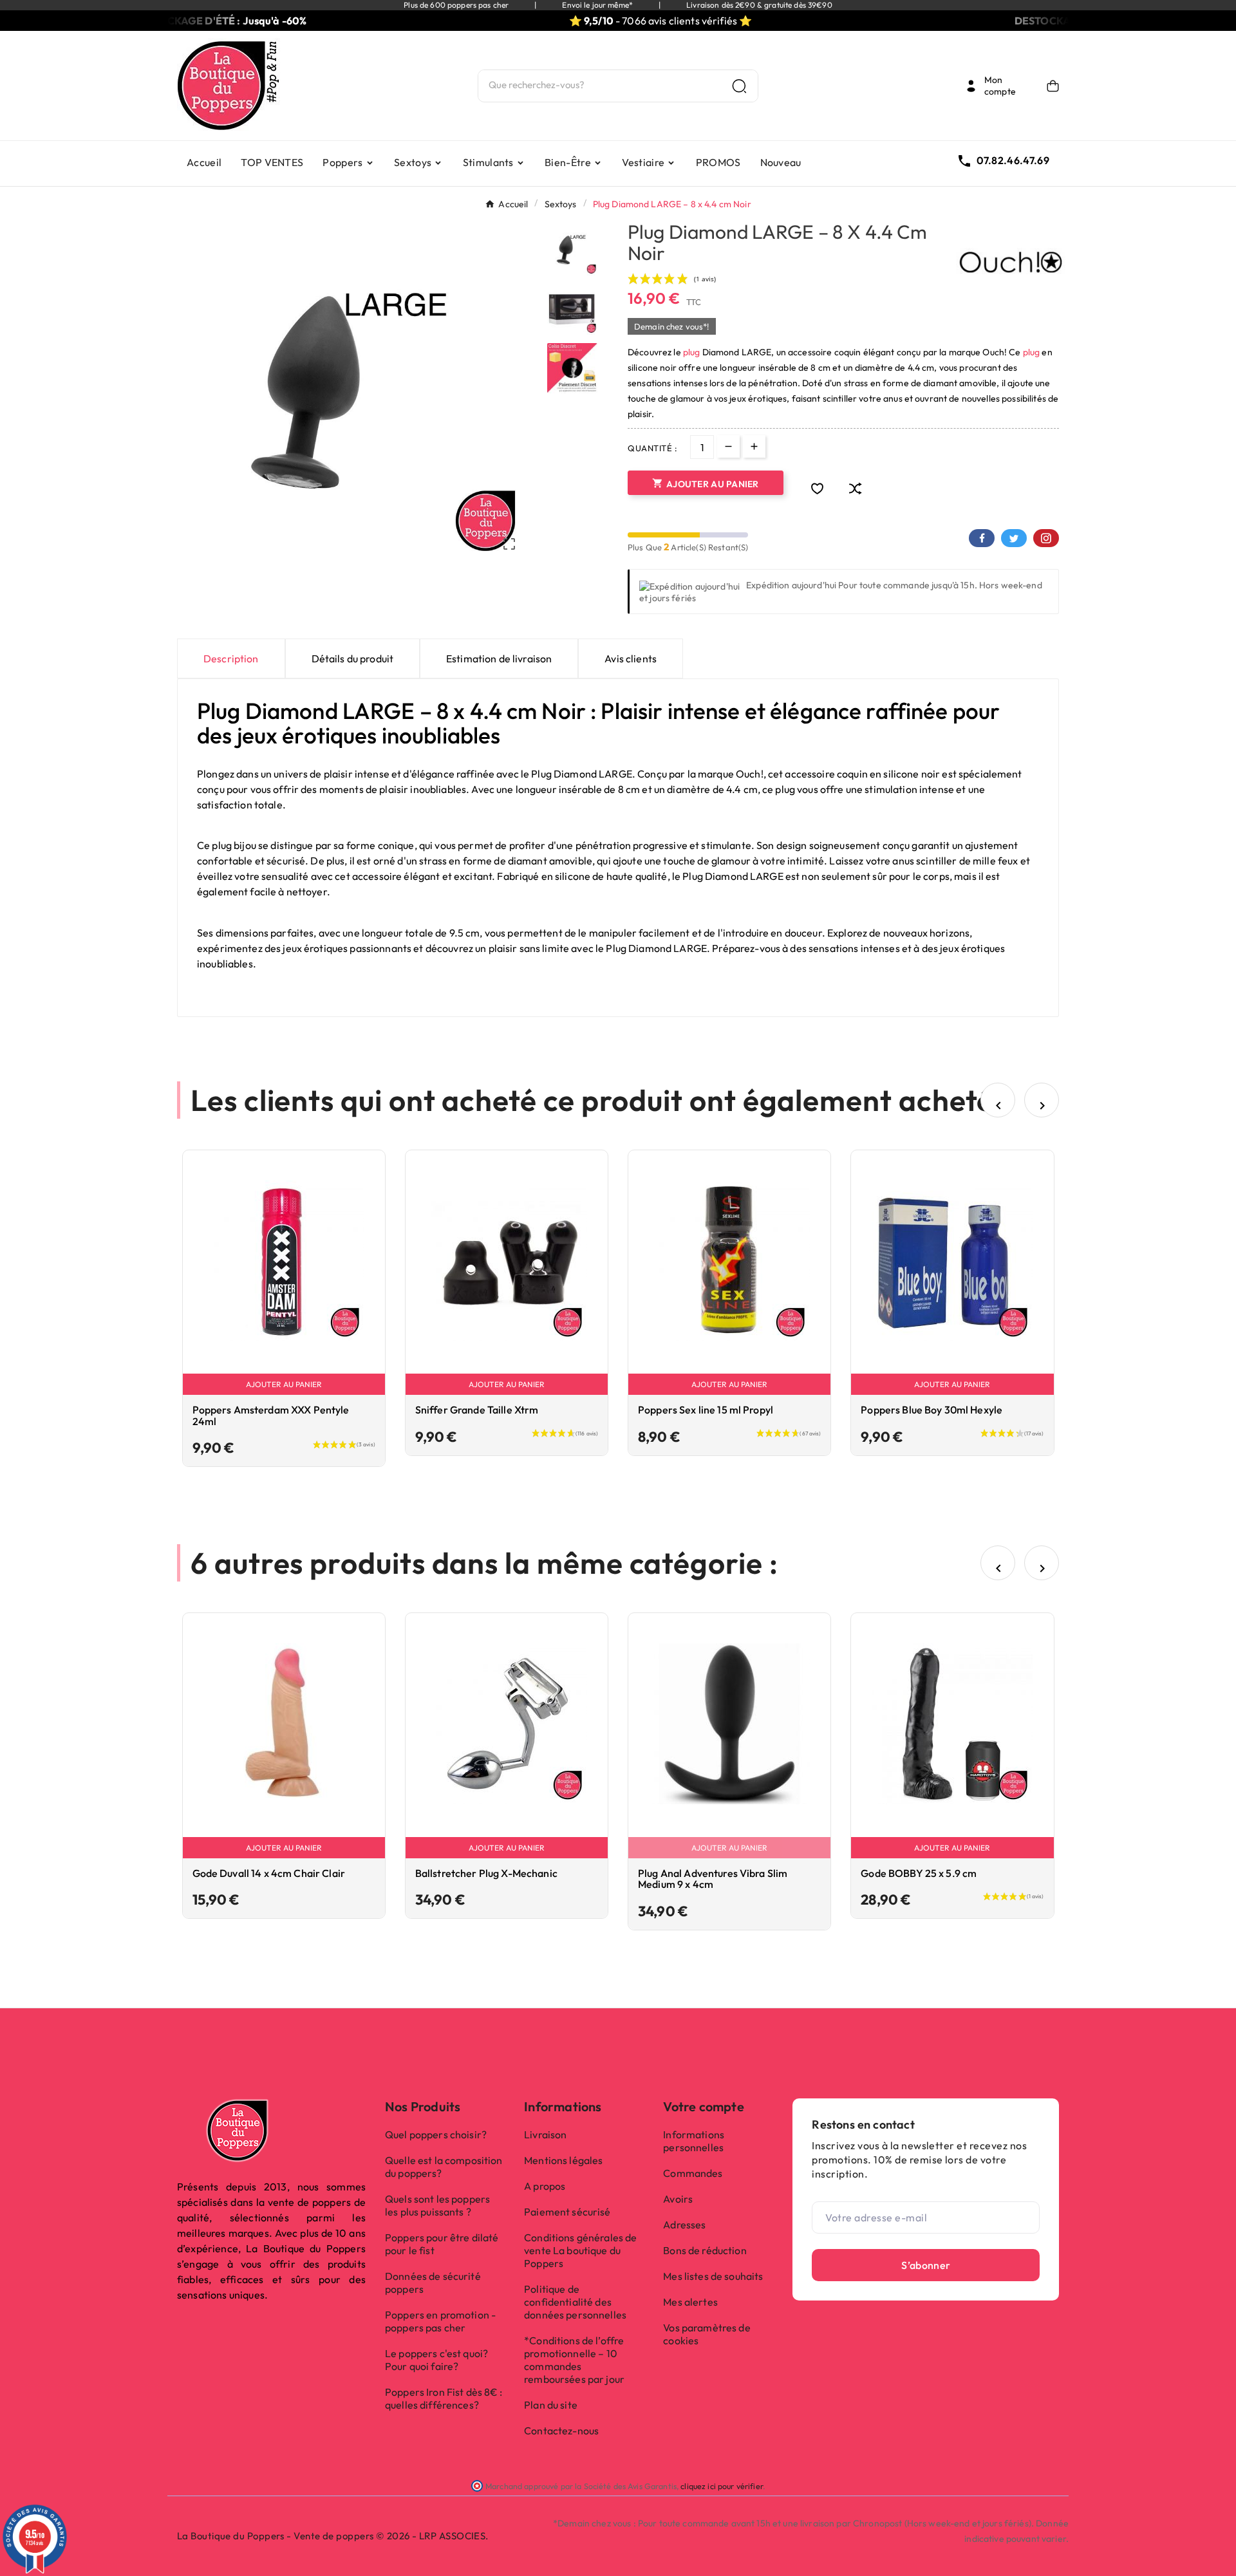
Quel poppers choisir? (436, 2134)
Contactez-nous (561, 2431)
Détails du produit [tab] (353, 658)
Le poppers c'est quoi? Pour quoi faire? (436, 2360)
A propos (545, 2186)
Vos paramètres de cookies (707, 2334)
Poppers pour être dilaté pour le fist (442, 2244)
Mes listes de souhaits (713, 2276)
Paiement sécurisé (567, 2212)
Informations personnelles (694, 2141)
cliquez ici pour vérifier (722, 2486)
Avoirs (678, 2199)
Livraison (545, 2134)
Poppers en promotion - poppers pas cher (440, 2321)
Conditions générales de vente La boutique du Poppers (580, 2250)
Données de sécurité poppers (433, 2282)
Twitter (1014, 538)
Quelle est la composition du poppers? (444, 2167)
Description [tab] (231, 658)
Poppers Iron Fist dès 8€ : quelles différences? (444, 2398)
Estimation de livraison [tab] (499, 658)
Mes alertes (690, 2302)
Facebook (982, 538)
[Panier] (1053, 86)
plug (692, 352)
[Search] (739, 86)
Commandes (693, 2173)
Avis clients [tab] (631, 658)
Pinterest (1046, 538)
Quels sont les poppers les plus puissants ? (437, 2205)
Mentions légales (563, 2160)
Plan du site (551, 2405)
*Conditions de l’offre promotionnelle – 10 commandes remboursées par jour (574, 2360)
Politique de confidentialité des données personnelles (575, 2302)
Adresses (684, 2225)
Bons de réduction (705, 2250)
